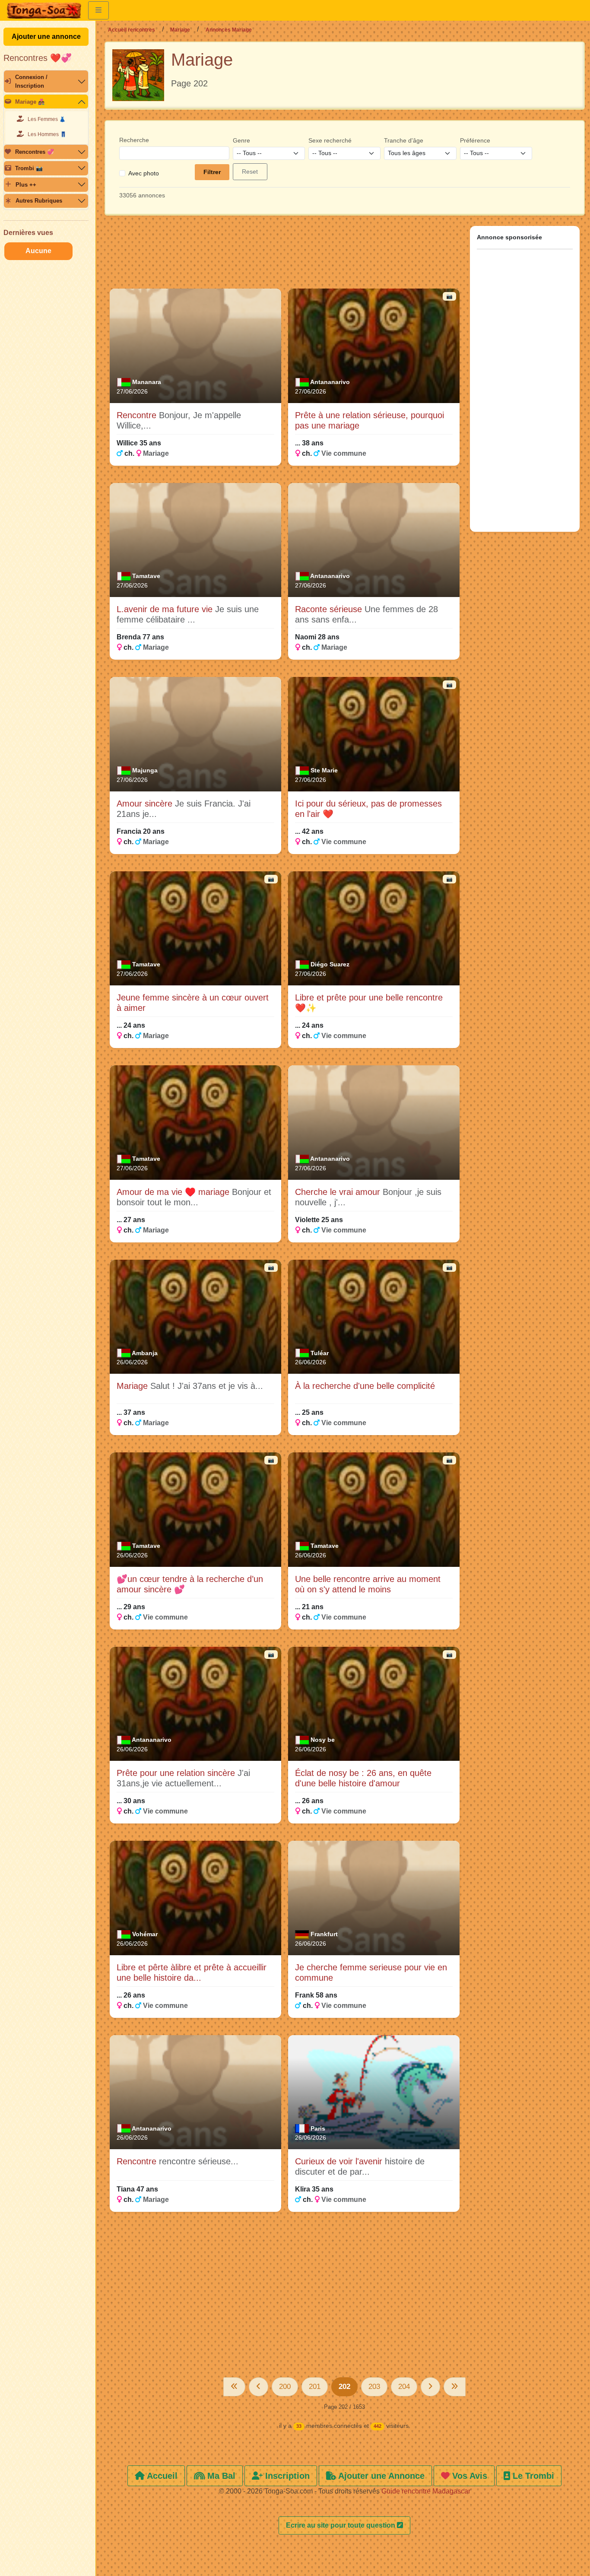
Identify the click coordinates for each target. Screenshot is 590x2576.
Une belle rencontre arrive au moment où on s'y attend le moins (368, 1584)
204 (404, 2387)
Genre (241, 140)
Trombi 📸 (29, 168)
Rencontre (138, 415)
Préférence (475, 140)
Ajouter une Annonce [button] (380, 2476)
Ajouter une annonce (46, 37)
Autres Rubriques (39, 201)
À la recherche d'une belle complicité (365, 1386)
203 (374, 2387)
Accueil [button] (161, 2476)
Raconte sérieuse (330, 609)
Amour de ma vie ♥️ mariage (174, 1192)
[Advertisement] (285, 256)
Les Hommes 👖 (47, 134)
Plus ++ (26, 185)
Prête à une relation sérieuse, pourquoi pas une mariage (370, 420)
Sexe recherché (330, 140)
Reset (250, 172)
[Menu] (98, 10)
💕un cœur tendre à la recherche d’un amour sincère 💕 (190, 1584)
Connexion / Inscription (31, 81)
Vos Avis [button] (468, 2476)
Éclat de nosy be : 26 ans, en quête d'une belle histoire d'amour (363, 1778)
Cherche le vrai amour (339, 1192)
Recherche (134, 140)
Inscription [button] (286, 2476)
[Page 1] (234, 2387)
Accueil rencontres (132, 30)
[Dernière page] (455, 2387)
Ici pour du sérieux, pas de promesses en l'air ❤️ (368, 809)
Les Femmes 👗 (47, 119)
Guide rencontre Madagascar (426, 2491)
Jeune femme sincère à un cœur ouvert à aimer (193, 1003)
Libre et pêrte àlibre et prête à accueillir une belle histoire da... (192, 1972)
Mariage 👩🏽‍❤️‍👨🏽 (30, 102)
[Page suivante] (430, 2387)
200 (285, 2387)
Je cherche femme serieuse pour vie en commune (371, 1972)
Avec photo (144, 173)
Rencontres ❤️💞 (38, 58)
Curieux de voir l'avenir (340, 2161)
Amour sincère (146, 804)
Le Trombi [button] (532, 2476)
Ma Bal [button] (220, 2476)
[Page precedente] (259, 2387)
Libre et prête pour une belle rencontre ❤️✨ (369, 1003)
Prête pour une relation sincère (177, 1773)
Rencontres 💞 (35, 152)
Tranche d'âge (404, 140)
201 (315, 2387)
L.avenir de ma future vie (166, 609)
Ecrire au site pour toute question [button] (341, 2525)
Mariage (180, 30)
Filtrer (212, 172)
